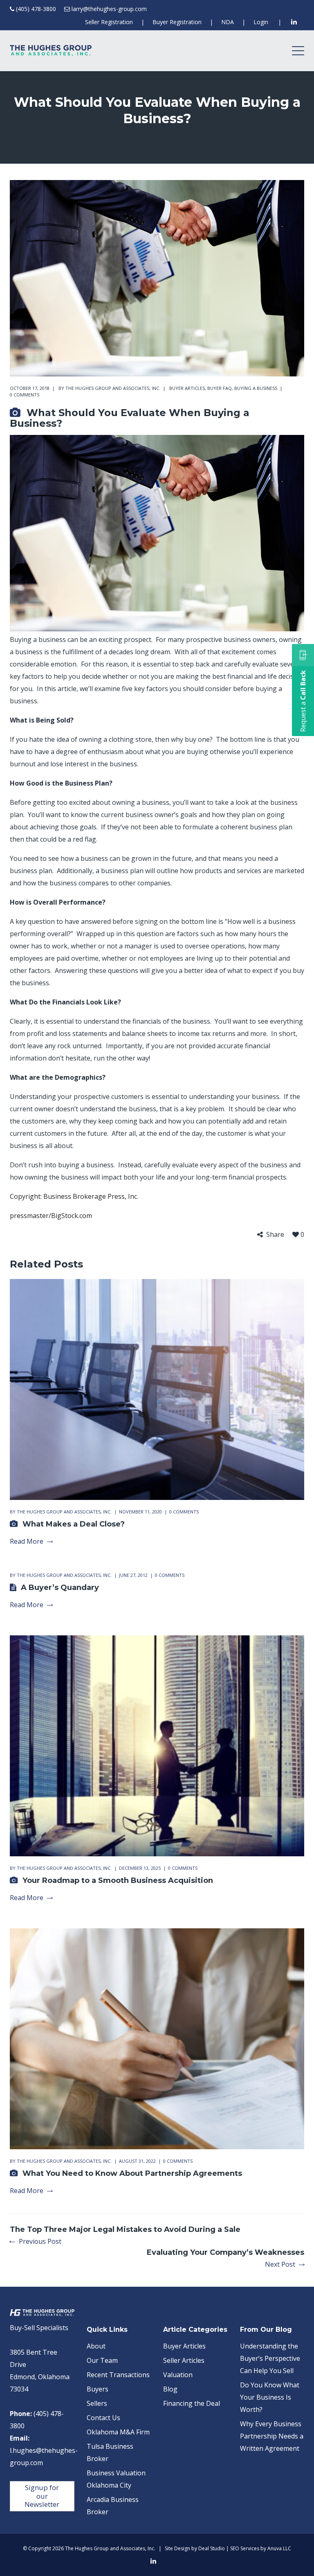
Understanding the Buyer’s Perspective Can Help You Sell (270, 2358)
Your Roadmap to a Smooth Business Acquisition (118, 1880)
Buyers (98, 2389)
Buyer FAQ (220, 388)
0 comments (25, 395)
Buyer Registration (177, 22)
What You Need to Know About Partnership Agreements (132, 2173)
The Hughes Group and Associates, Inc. (113, 388)
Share (275, 1235)
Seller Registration (109, 22)
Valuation (178, 2375)
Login (261, 22)
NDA (228, 22)
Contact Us (103, 2418)
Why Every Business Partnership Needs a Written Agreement (272, 2436)
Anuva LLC (279, 2548)
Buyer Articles (187, 388)
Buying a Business (256, 388)
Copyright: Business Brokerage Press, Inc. (74, 1196)
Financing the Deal (192, 2403)
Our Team (102, 2360)
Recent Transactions (118, 2375)
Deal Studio (212, 2548)
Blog (170, 2389)
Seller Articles (184, 2360)
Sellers (97, 2403)
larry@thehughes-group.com (109, 9)
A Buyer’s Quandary (60, 1587)
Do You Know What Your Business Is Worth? (270, 2397)
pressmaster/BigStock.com (51, 1216)
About (96, 2346)
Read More (27, 1541)
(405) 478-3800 (36, 9)
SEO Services (245, 2548)
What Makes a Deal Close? (74, 1524)
